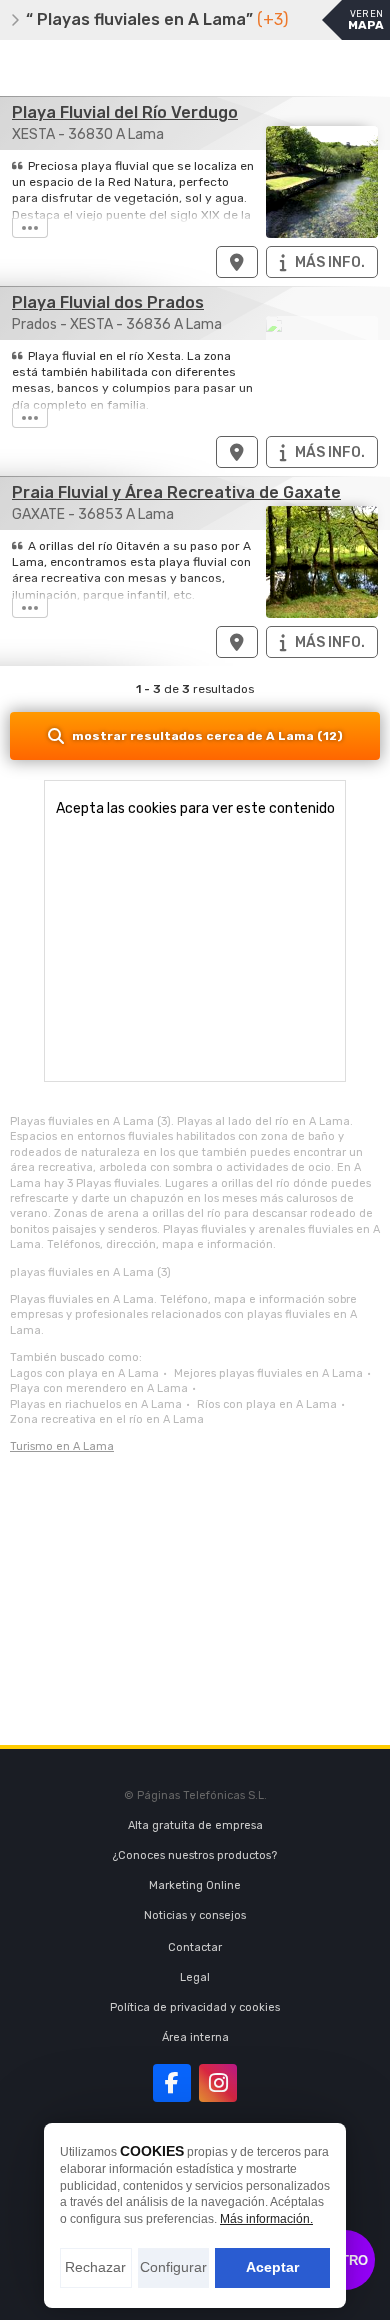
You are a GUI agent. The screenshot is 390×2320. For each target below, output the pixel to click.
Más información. (266, 2219)
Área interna (195, 2037)
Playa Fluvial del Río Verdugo (125, 112)
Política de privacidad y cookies (195, 2007)
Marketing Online (195, 1885)
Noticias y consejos (195, 1915)
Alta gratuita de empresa (195, 1825)
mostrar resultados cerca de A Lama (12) (207, 736)
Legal (195, 1977)
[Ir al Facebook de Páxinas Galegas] (172, 2083)
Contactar (195, 1947)
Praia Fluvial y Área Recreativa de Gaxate (176, 492)
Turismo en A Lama (62, 1446)
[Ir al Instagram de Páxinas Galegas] (218, 2083)
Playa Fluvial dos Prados (108, 302)
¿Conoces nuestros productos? (195, 1855)
